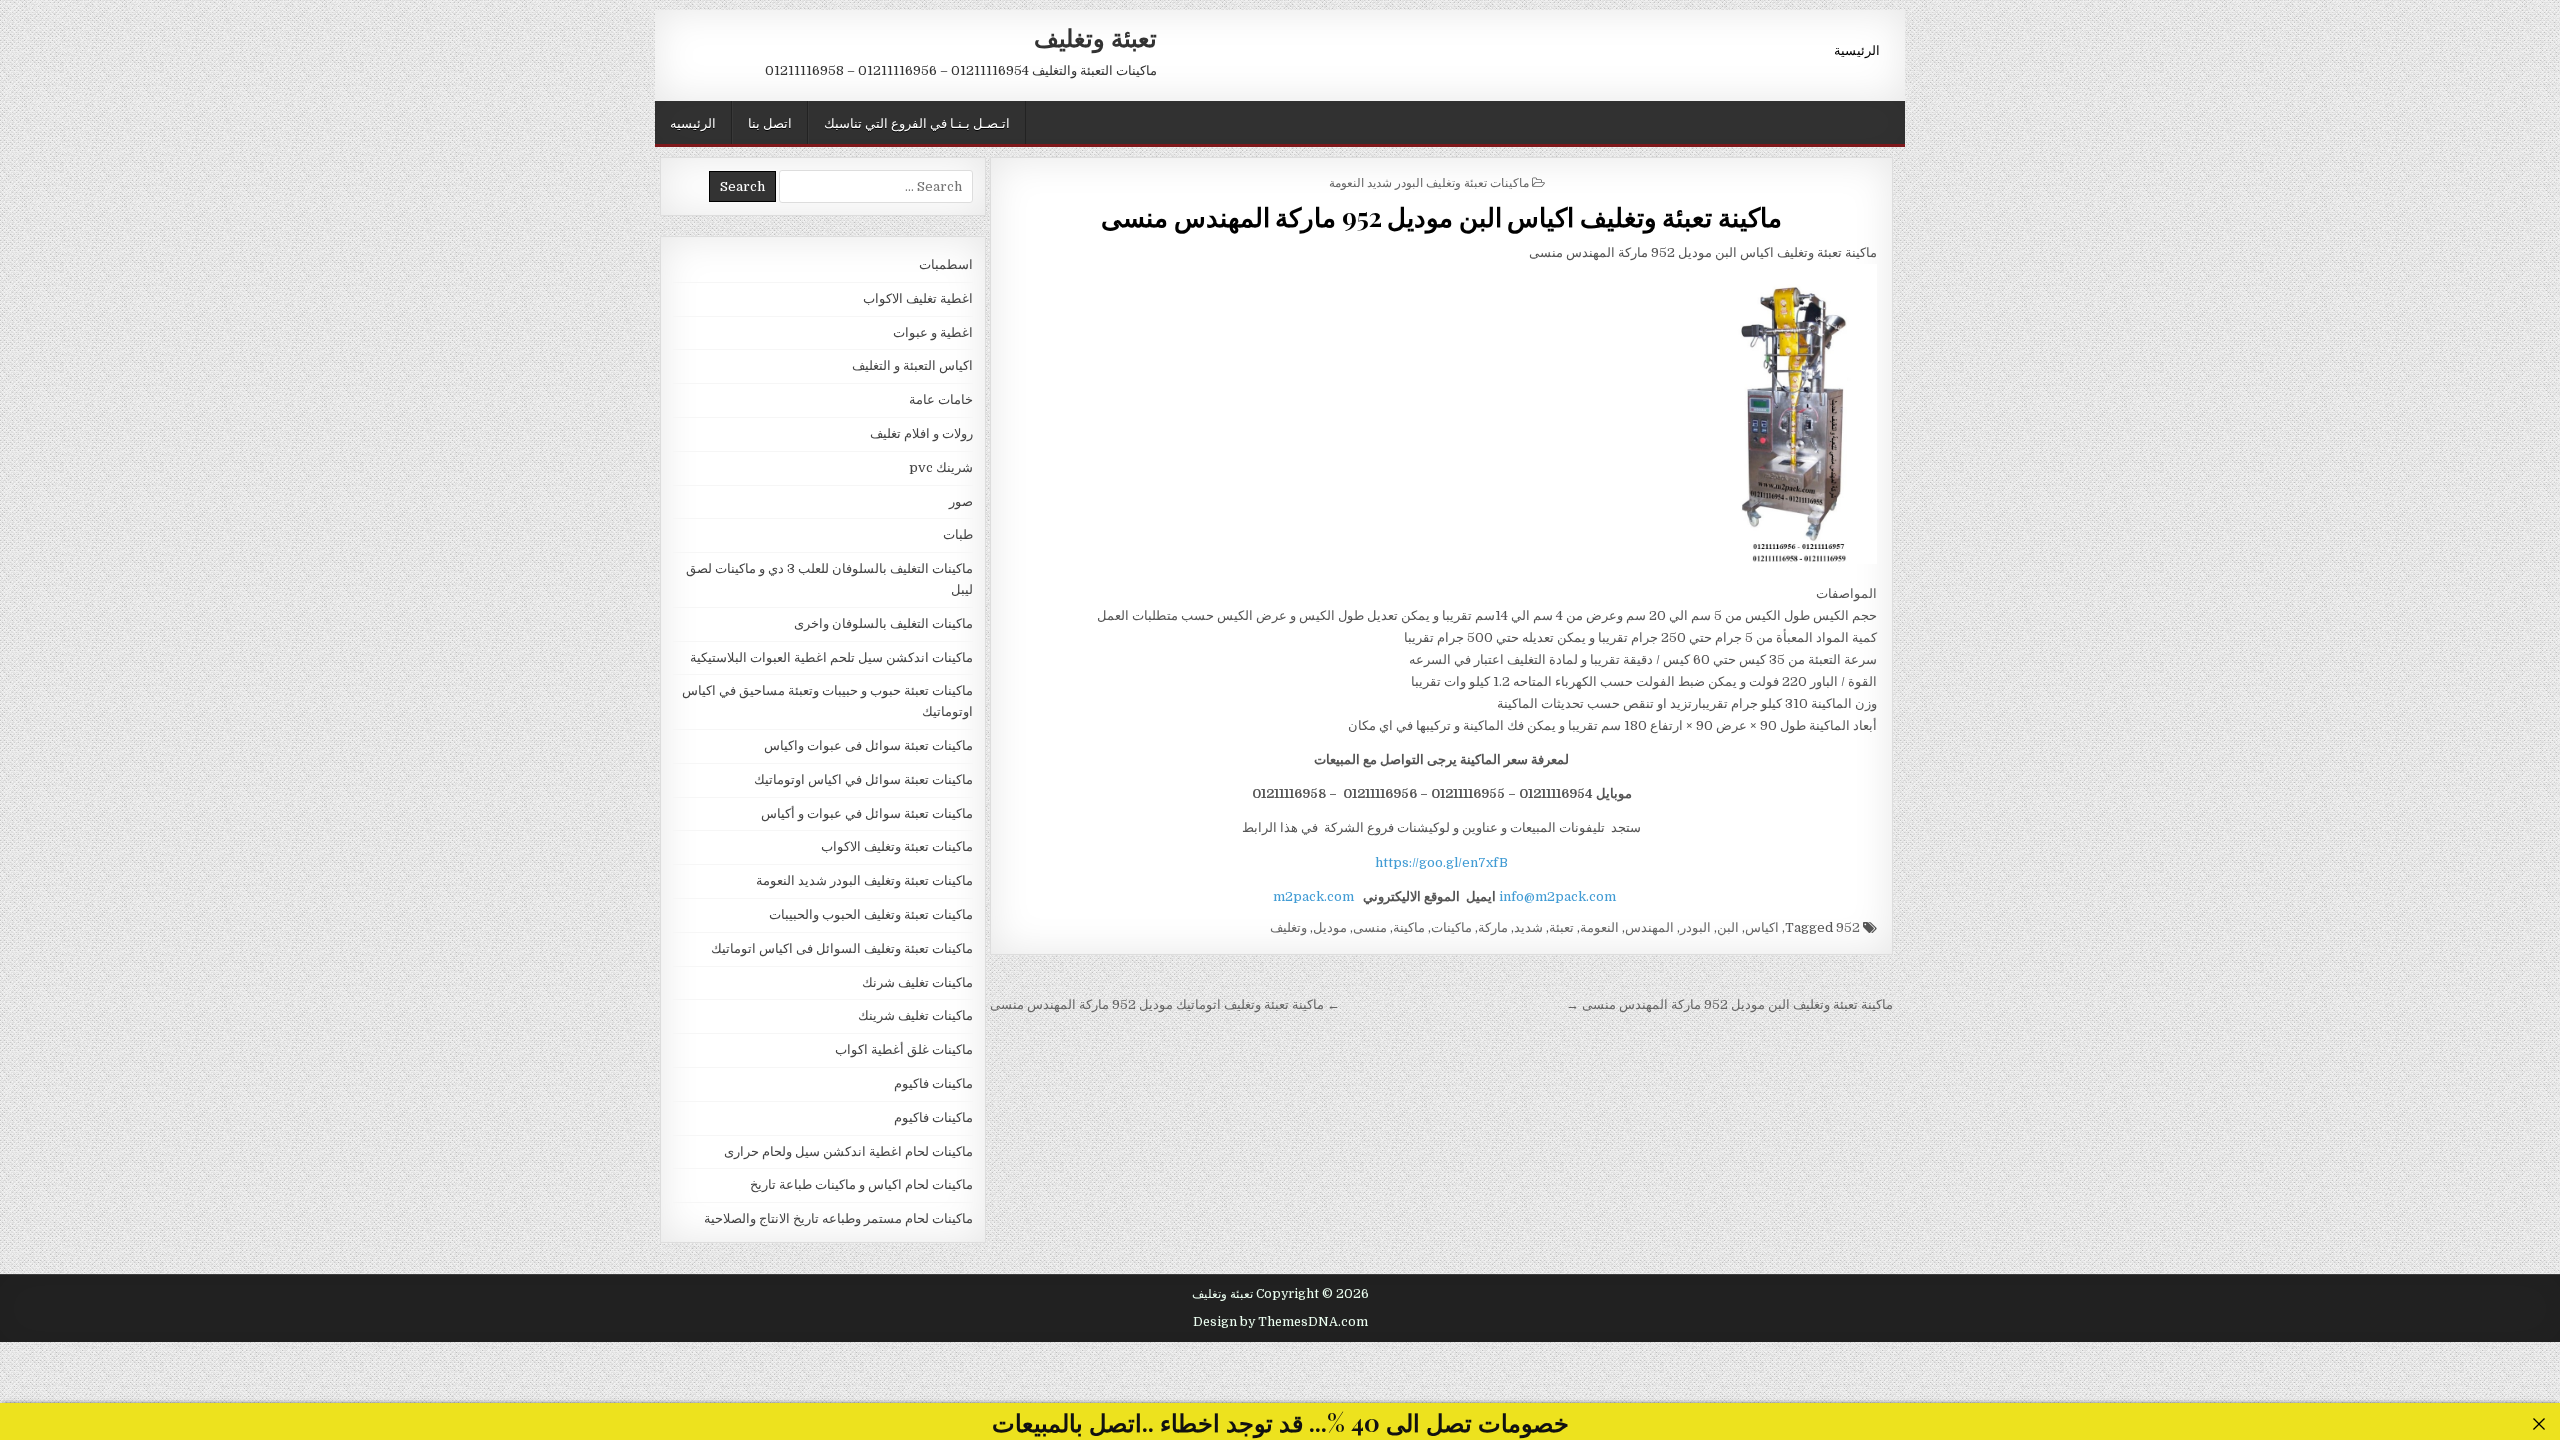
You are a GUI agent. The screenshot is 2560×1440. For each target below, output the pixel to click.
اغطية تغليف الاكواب (918, 298)
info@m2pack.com (1557, 896)
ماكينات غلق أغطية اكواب (904, 1049)
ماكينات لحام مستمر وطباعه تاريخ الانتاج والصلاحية (838, 1218)
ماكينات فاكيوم (933, 1083)
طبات (958, 534)
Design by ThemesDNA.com (1280, 1322)
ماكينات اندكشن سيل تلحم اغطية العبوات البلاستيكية (831, 657)
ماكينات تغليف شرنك (917, 982)
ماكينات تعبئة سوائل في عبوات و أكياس (867, 813)
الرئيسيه (693, 122)
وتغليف (1288, 927)
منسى (1370, 927)
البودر (1695, 927)
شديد (1528, 927)
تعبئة (1561, 927)
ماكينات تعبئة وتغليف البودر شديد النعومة (1429, 181)
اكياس (1762, 927)
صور (961, 501)
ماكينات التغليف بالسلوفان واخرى (883, 623)
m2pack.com (1312, 896)
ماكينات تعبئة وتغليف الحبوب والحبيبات (871, 914)
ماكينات (1451, 927)
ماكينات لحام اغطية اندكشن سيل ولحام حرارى (848, 1151)
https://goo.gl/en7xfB (1441, 862)
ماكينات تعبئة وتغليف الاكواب (897, 846)
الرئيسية (1857, 49)
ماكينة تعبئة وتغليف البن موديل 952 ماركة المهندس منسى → (1729, 1004)
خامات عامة (941, 399)
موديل (1330, 927)
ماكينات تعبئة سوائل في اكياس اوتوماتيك (863, 779)
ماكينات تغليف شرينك (915, 1015)
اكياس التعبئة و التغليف (912, 365)
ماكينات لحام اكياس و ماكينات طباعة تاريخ (861, 1184)
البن (1728, 927)
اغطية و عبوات (933, 332)
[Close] (2539, 1424)
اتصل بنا (770, 122)
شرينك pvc (941, 467)
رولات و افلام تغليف (921, 433)
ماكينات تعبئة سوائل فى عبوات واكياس (868, 745)
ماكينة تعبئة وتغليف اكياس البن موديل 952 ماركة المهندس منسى (1441, 216)
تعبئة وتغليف (1095, 37)
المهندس (1649, 927)
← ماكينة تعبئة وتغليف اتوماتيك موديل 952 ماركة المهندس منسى (1165, 1004)
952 (1848, 927)
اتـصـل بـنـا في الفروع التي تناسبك (917, 122)
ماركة (1493, 927)
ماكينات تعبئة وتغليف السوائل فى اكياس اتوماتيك (842, 948)
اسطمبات (946, 264)
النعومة (1599, 927)
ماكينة (1409, 927)
